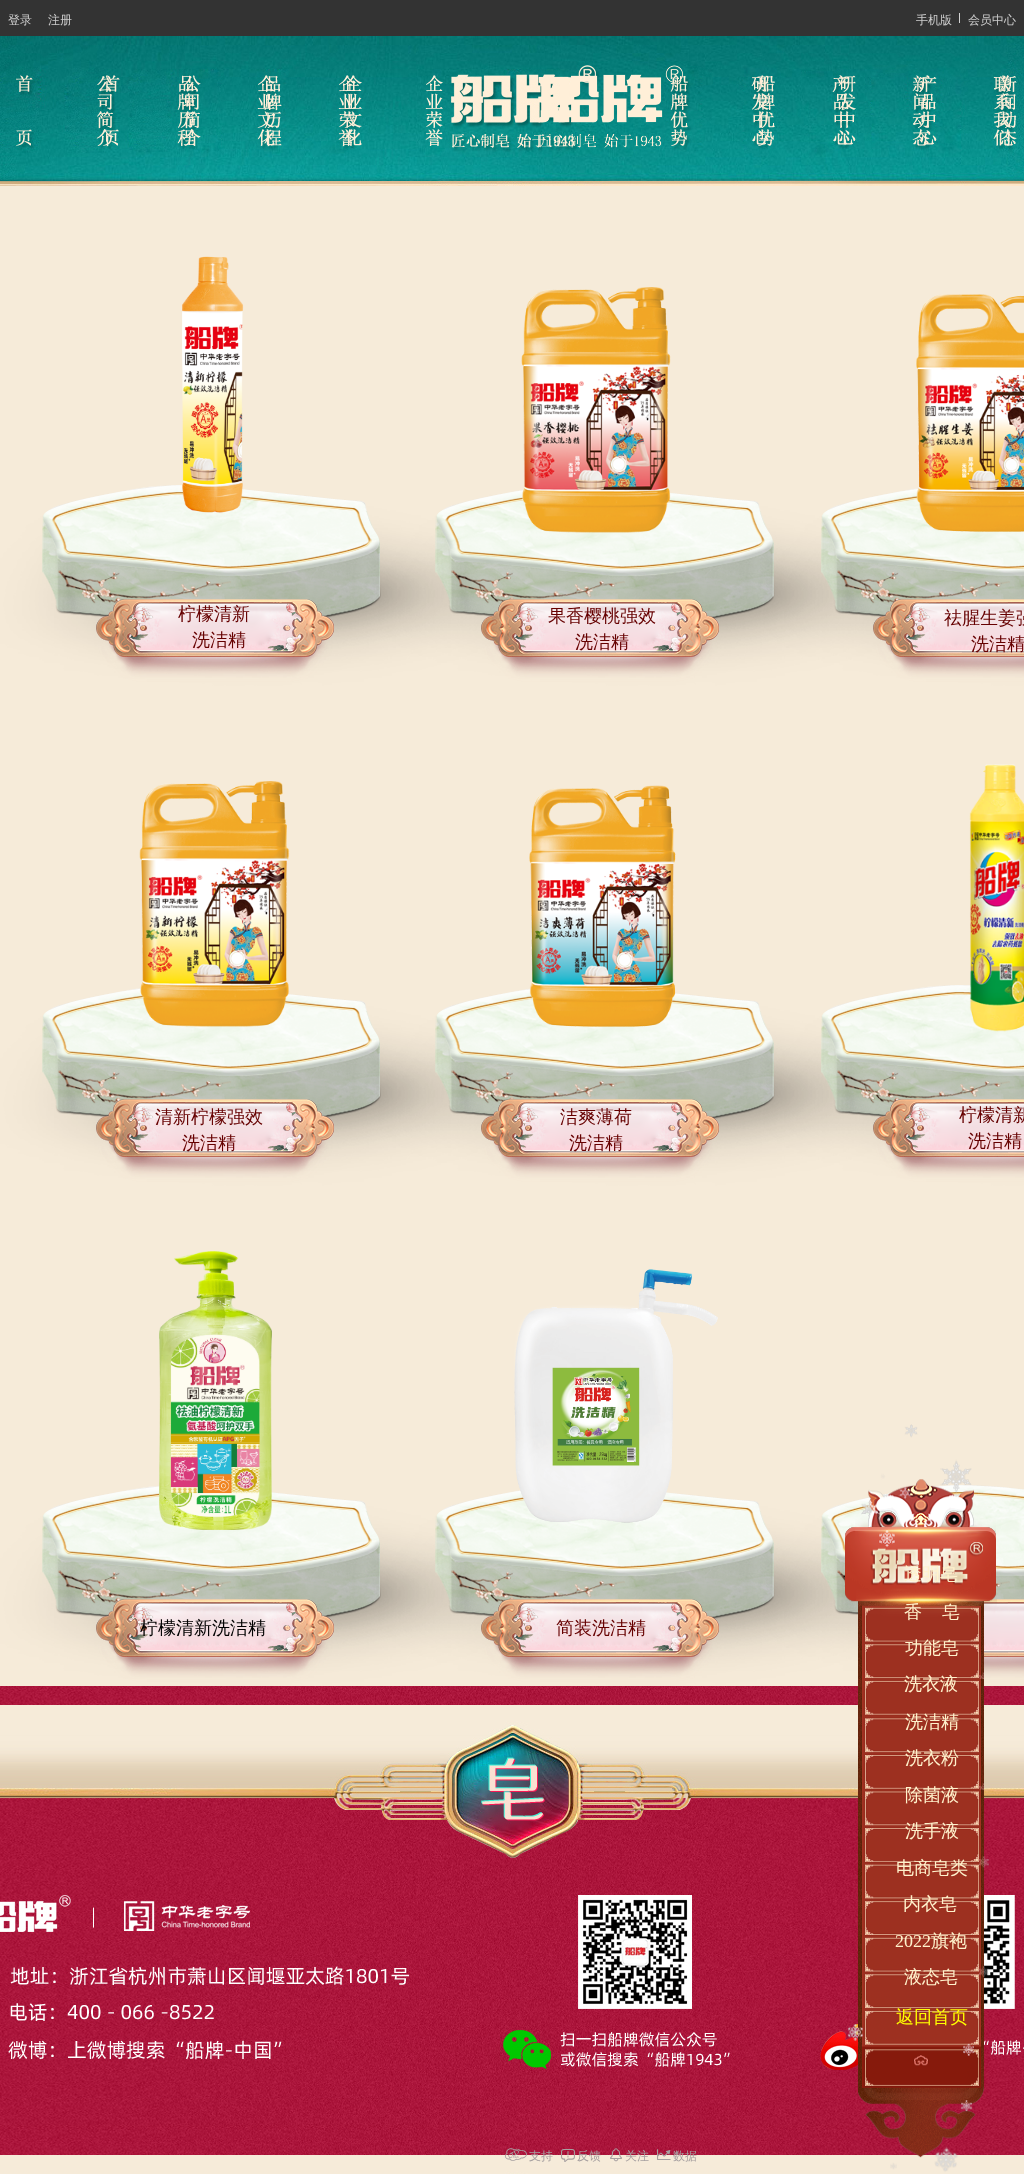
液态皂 (931, 1977)
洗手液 (932, 1831)
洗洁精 (932, 1722)
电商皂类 (932, 1868)
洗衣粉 (932, 1758)
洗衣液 (931, 1684)
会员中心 (992, 18)
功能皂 (932, 1648)
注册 (60, 18)
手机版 (934, 18)
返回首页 (932, 2017)
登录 (20, 18)
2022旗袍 (931, 1941)
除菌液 (932, 1795)
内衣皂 (930, 1904)
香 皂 (932, 1612)
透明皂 (931, 1574)
